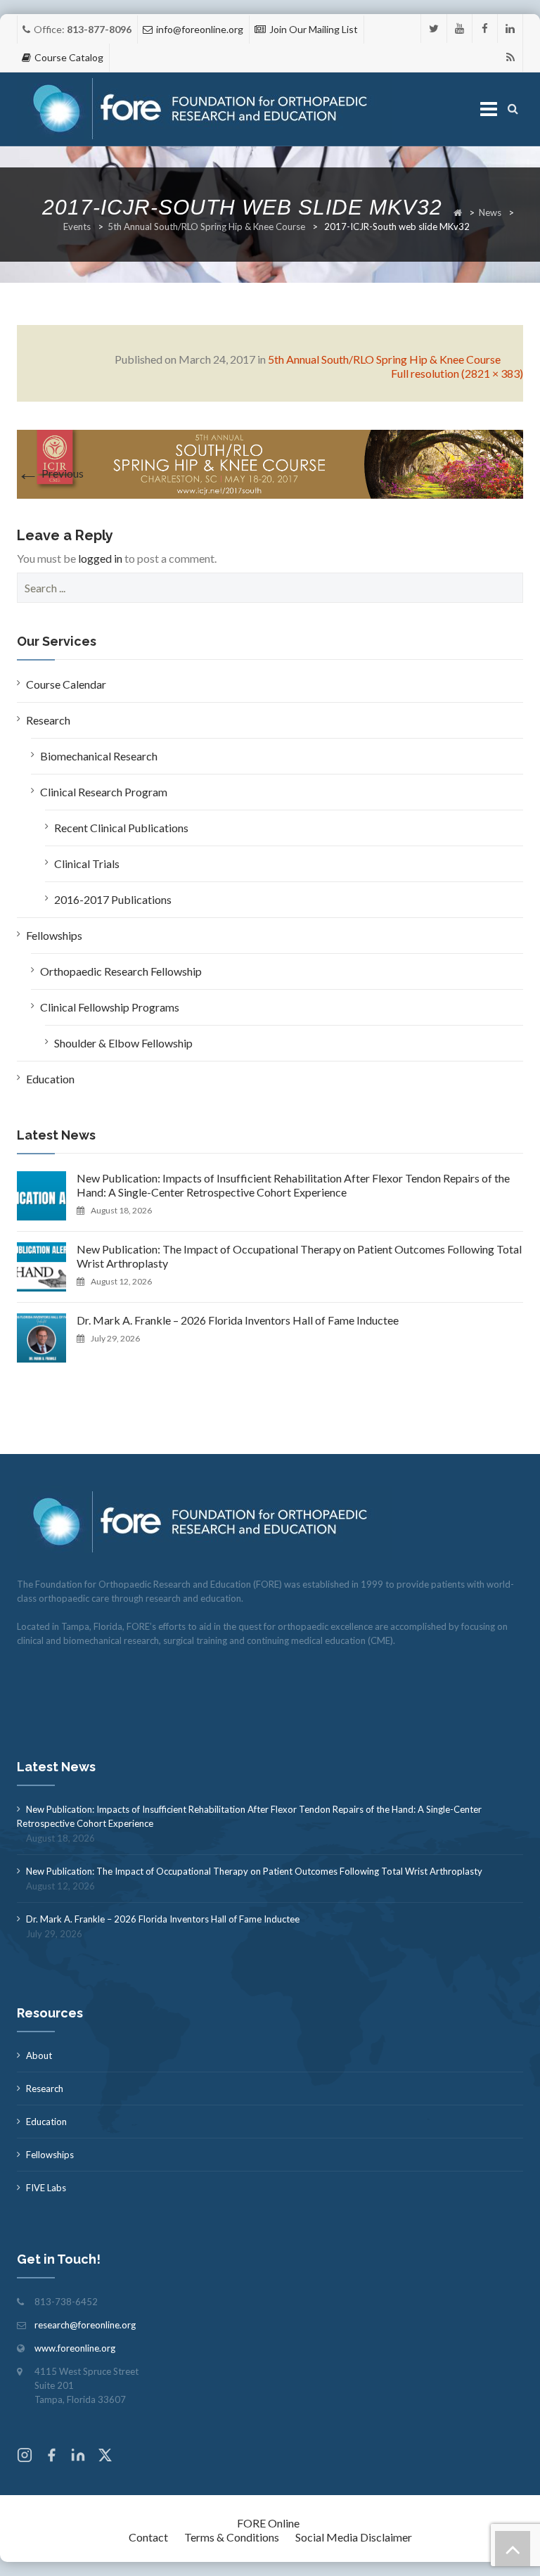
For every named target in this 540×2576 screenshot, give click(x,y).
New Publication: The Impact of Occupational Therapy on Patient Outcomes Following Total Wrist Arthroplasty (299, 1256)
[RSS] (510, 57)
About (39, 2055)
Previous (50, 473)
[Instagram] (25, 2457)
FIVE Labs (46, 2188)
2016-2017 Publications (113, 899)
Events (77, 227)
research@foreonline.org (85, 2325)
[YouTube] (459, 28)
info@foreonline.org (200, 29)
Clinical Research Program (104, 792)
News (490, 212)
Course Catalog (69, 57)
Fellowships (54, 935)
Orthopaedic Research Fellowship (121, 971)
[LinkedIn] (510, 28)
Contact (148, 2537)
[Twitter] (434, 28)
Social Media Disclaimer (354, 2537)
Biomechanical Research (99, 756)
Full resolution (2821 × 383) (457, 373)
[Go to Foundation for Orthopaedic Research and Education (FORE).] (458, 212)
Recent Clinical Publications (121, 828)
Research (48, 720)
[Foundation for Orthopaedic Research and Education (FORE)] (204, 109)
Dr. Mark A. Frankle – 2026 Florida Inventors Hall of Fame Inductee (238, 1320)
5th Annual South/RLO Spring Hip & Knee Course (206, 227)
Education (50, 1079)
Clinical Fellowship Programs (110, 1007)
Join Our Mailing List (314, 29)
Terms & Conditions (232, 2537)
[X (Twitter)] (105, 2457)
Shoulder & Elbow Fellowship (123, 1043)
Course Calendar (66, 684)
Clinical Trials (87, 863)
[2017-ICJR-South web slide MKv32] (270, 463)
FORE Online (268, 2523)
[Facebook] (485, 28)
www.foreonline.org (75, 2348)
